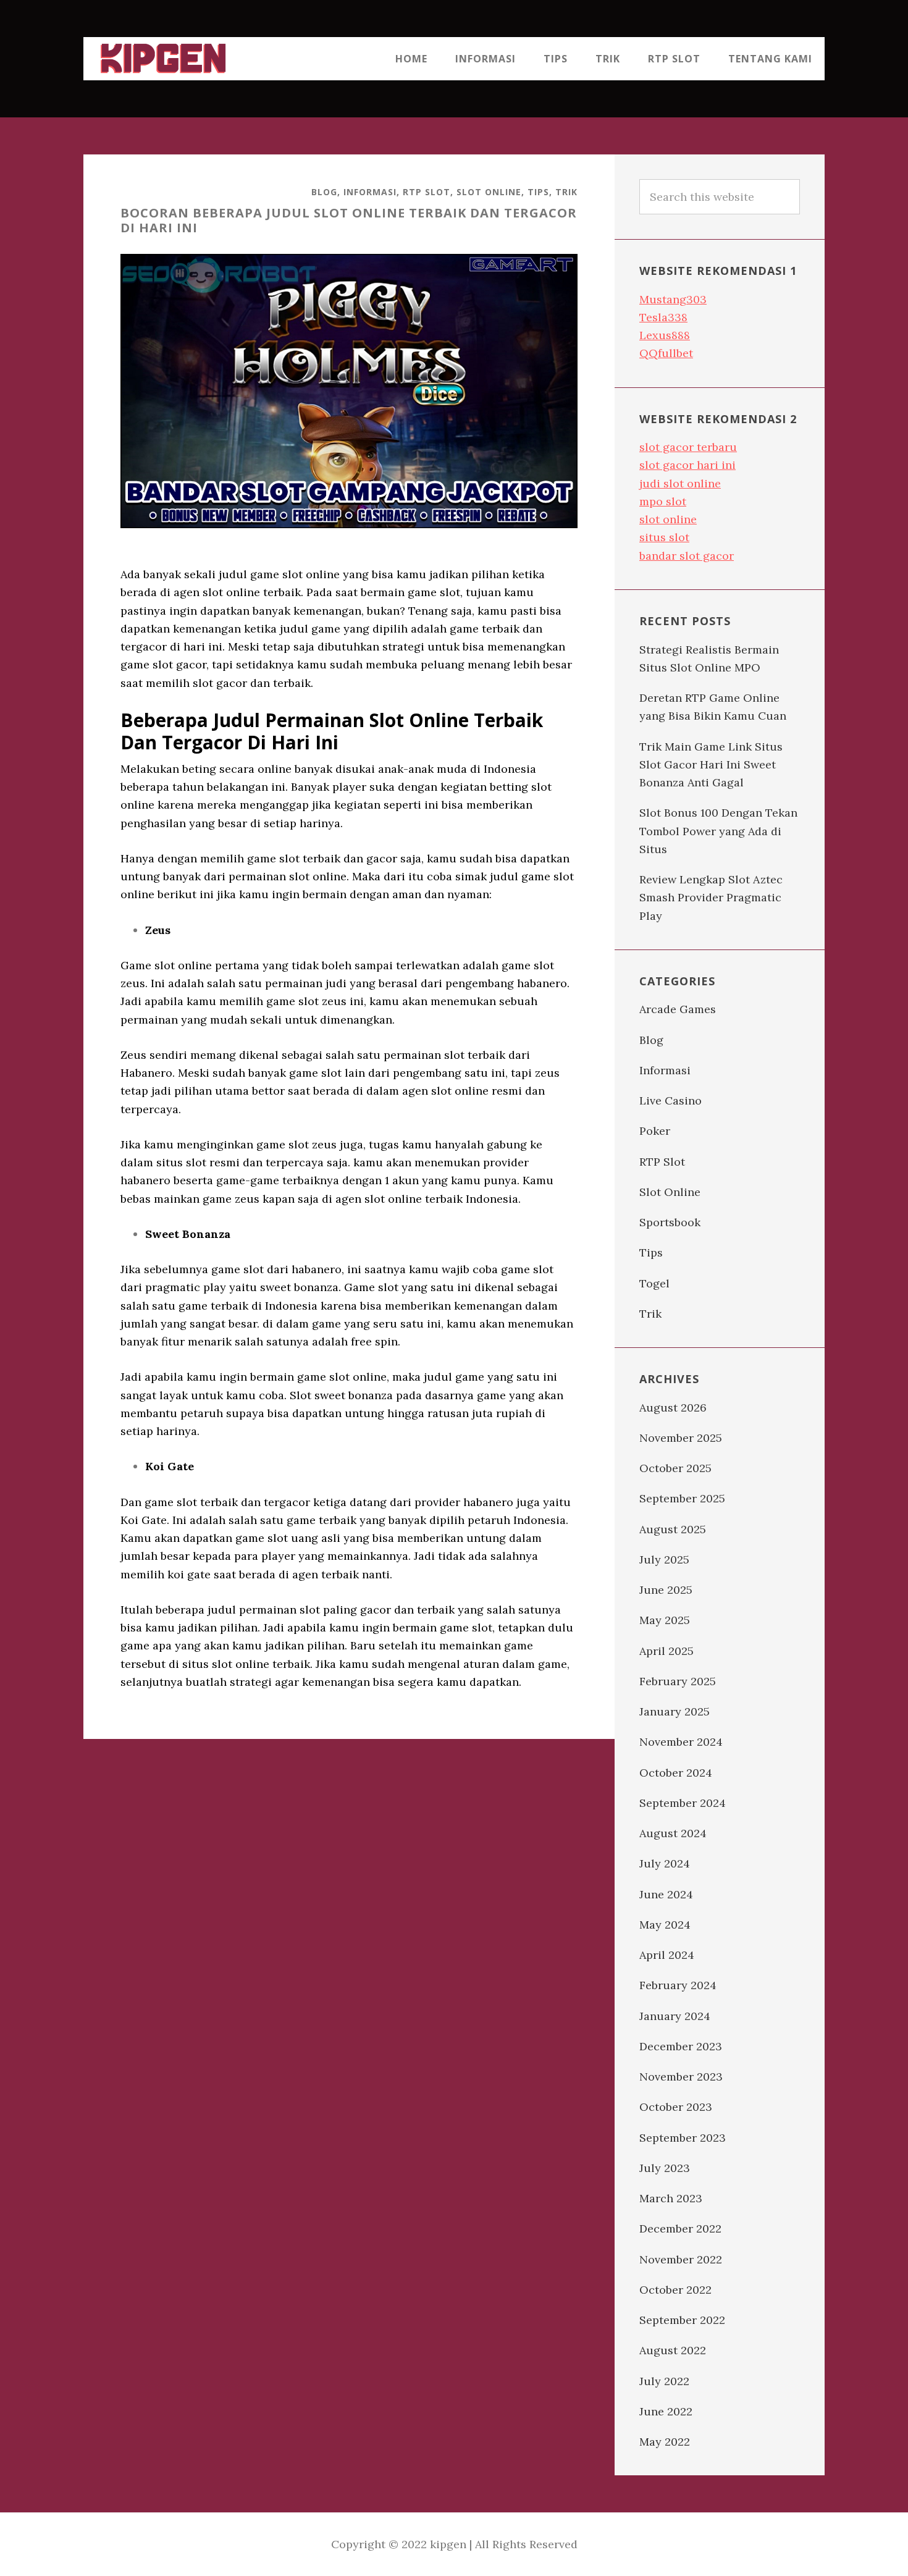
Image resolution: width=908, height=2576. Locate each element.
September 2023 (683, 2138)
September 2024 (683, 1803)
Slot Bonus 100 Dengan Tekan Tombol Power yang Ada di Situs (718, 831)
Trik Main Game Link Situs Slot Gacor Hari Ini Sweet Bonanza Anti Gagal (711, 765)
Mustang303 (673, 299)
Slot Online (489, 192)
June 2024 (666, 1894)
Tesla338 (663, 317)
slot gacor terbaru (688, 447)
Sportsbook (670, 1222)
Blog (324, 192)
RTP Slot (427, 192)
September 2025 (682, 1498)
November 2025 (681, 1438)
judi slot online (680, 483)
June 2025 (666, 1590)
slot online (668, 519)
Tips (538, 192)
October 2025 (675, 1468)
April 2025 (666, 1651)
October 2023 (676, 2107)
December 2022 (680, 2229)
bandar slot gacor (687, 556)
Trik (566, 192)
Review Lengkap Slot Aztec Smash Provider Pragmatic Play (711, 898)
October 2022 (675, 2290)
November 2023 (681, 2077)
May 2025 (665, 1620)
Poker (655, 1131)
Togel (654, 1283)
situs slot (664, 537)
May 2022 (665, 2442)
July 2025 (664, 1559)
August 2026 (673, 1408)
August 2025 (673, 1529)
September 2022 (682, 2320)
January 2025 (675, 1711)
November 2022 (681, 2259)
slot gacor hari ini (687, 465)
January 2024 (675, 2016)
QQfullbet (666, 353)
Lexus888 (665, 335)
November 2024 (681, 1742)
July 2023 (665, 2168)
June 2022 (666, 2411)
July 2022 (664, 2381)
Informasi (370, 192)
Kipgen (164, 59)
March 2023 (671, 2198)
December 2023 (681, 2046)
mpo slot (663, 501)
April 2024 (667, 1955)
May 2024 (665, 1925)
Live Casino (670, 1101)
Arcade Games (678, 1009)
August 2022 (673, 2350)
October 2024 (676, 1773)
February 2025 (678, 1681)
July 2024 (665, 1863)
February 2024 (678, 1985)
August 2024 (673, 1833)
